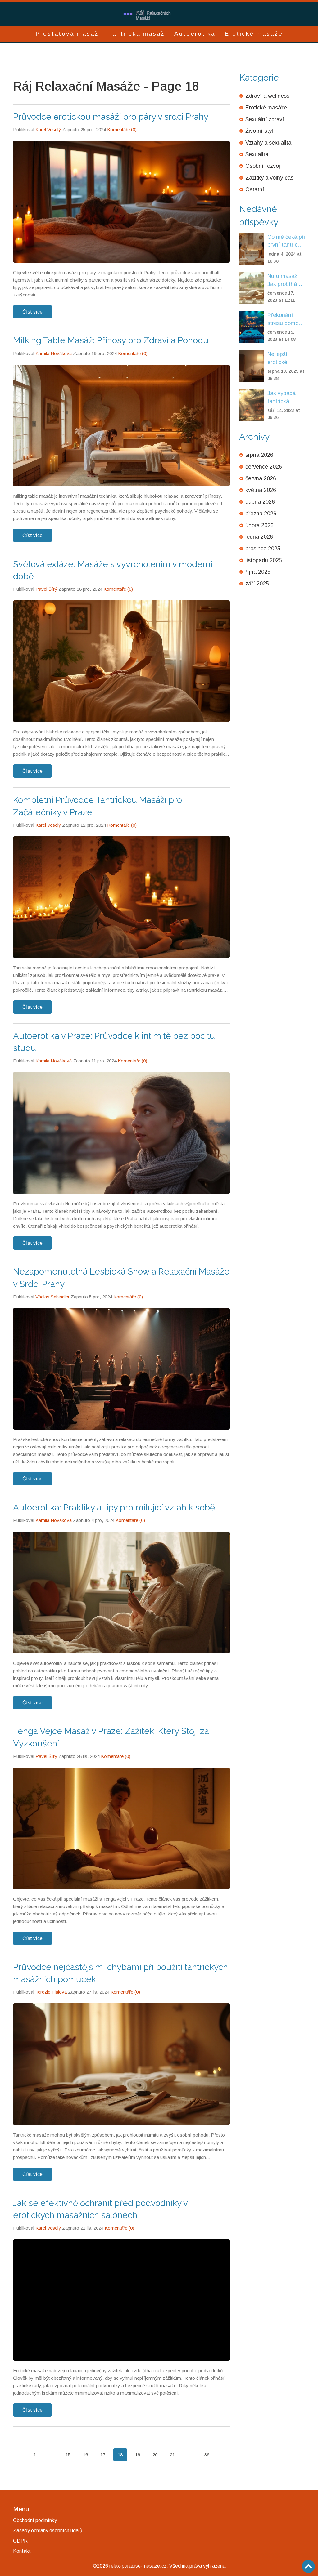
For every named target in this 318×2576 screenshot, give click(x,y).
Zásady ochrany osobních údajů (48, 2531)
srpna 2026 (259, 455)
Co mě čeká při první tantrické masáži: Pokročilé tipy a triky (286, 241)
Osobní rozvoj (263, 166)
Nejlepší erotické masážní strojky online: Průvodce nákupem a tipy (285, 359)
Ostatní (255, 189)
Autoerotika (195, 34)
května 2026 (261, 490)
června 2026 (261, 478)
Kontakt (22, 2551)
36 (207, 2455)
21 (172, 2455)
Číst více (32, 312)
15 (68, 2455)
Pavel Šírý (46, 589)
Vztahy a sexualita (268, 143)
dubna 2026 (260, 502)
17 (103, 2455)
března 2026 (261, 514)
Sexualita (257, 154)
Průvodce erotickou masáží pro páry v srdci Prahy (111, 117)
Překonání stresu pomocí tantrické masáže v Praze (285, 320)
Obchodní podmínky (35, 2520)
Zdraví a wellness (267, 96)
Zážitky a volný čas (269, 178)
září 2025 (257, 584)
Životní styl (259, 131)
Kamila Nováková (54, 353)
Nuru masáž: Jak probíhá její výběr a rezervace (283, 280)
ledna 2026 (259, 537)
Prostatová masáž (67, 34)
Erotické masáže (254, 34)
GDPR (20, 2541)
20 (155, 2455)
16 (85, 2455)
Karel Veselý (48, 129)
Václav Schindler (52, 1297)
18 (120, 2455)
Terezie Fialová (51, 1992)
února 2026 (259, 525)
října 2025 (258, 572)
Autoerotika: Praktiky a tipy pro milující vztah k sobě (114, 1508)
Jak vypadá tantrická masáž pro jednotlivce (282, 398)
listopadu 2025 (264, 560)
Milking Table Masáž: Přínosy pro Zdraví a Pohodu (111, 340)
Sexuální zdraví (265, 119)
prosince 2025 (263, 549)
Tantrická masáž (136, 34)
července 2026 (264, 467)
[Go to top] (308, 2566)
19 (138, 2455)
